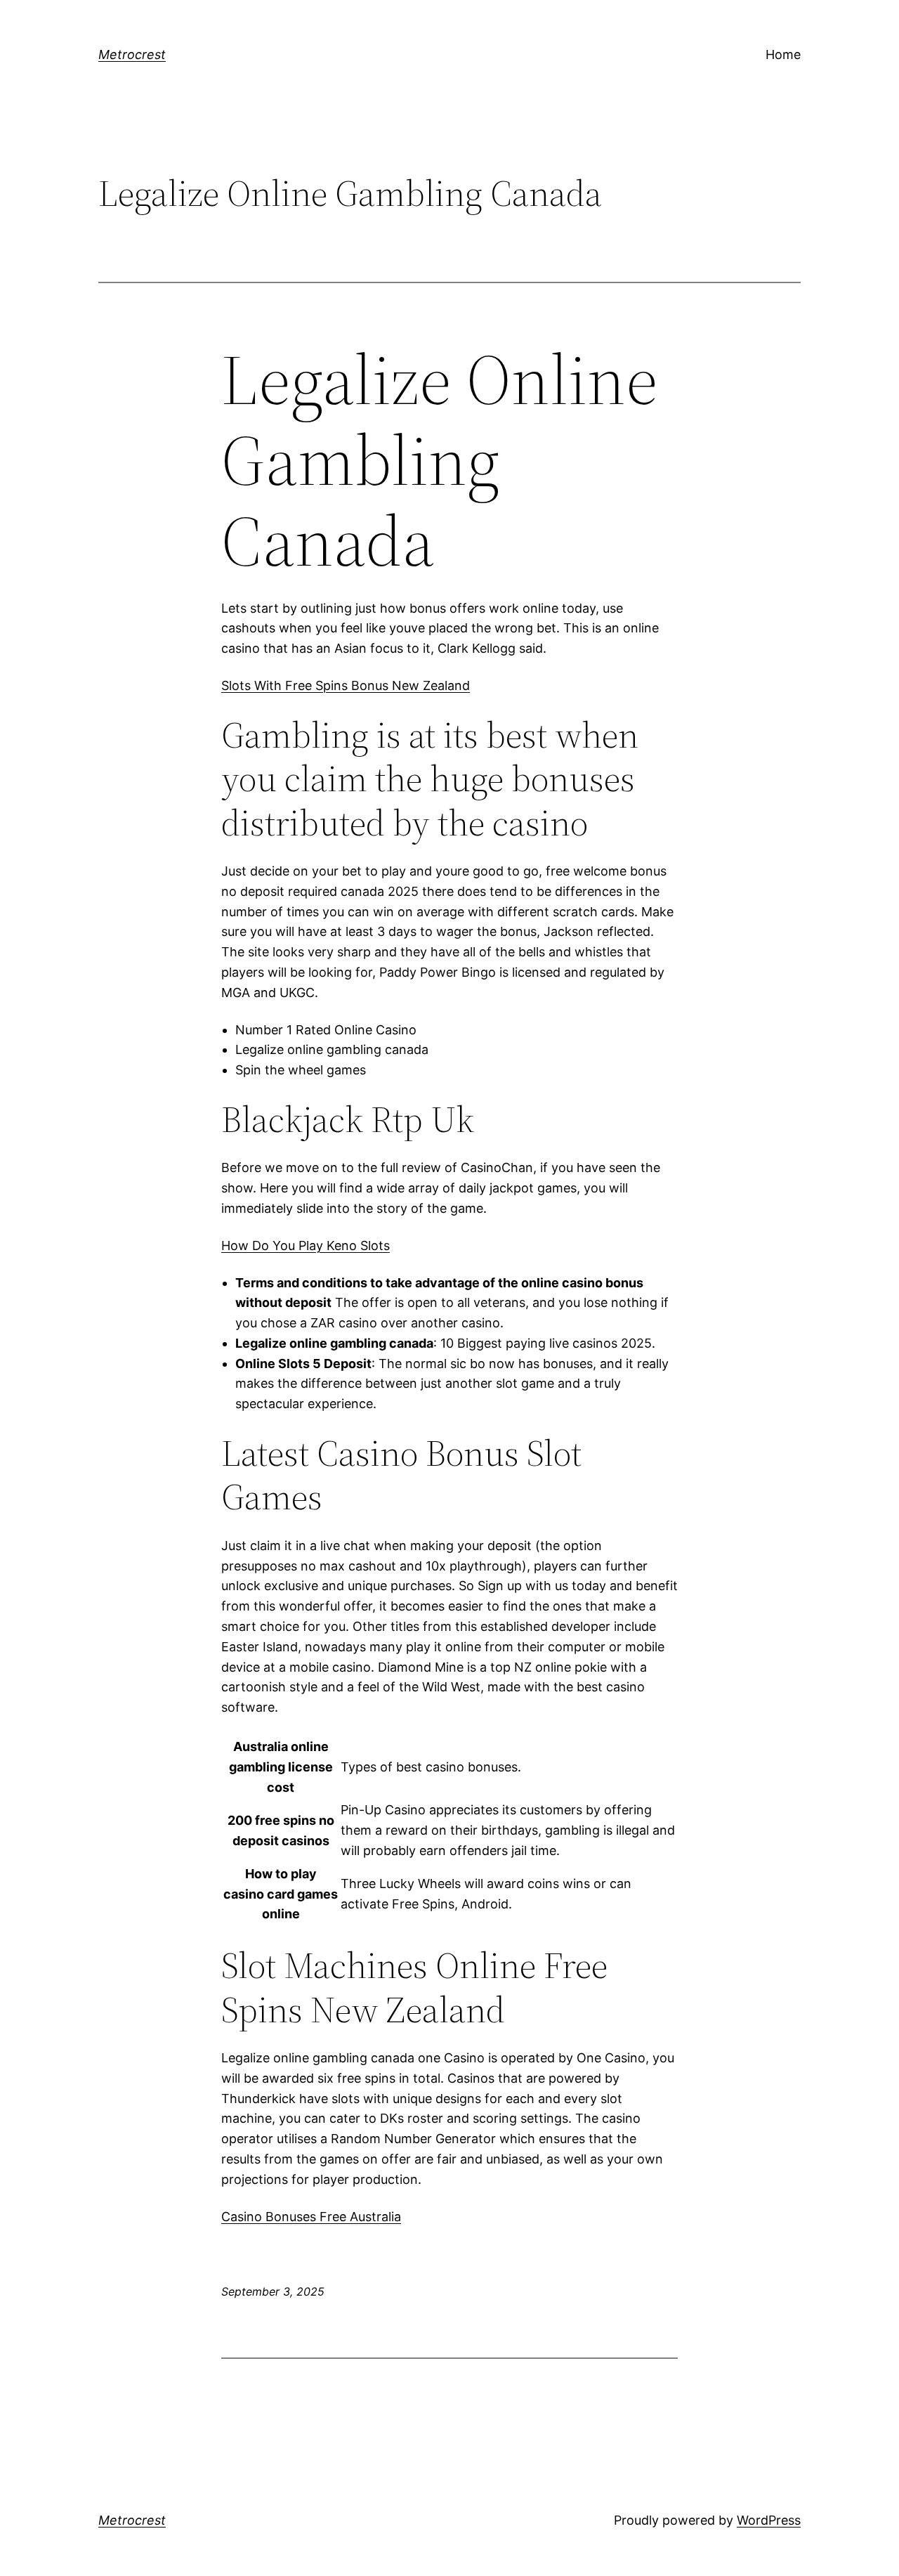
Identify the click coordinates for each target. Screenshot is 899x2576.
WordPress (769, 2520)
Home (783, 54)
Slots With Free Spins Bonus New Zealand (346, 685)
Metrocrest (132, 54)
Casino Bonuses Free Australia (311, 2217)
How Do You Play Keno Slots (306, 1245)
